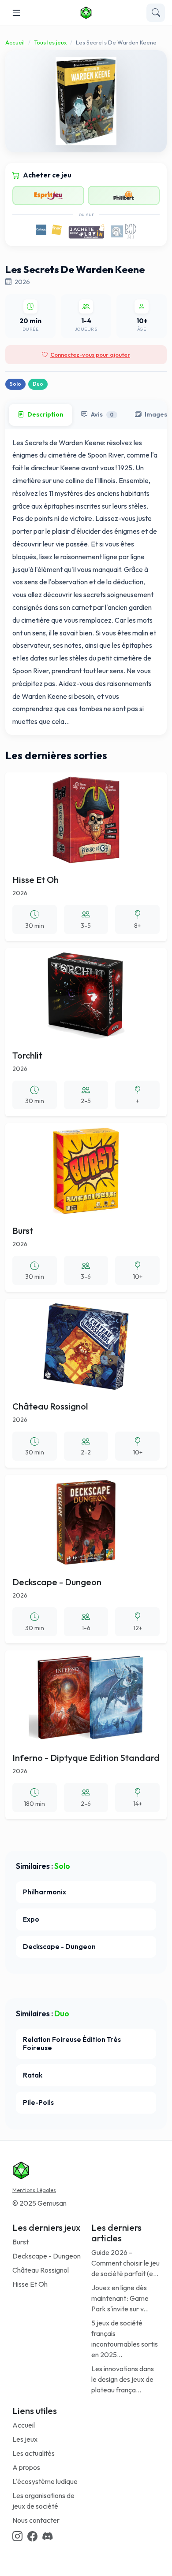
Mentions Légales (34, 2190)
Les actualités (34, 2453)
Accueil (15, 42)
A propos (26, 2467)
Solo (15, 384)
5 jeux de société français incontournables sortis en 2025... (125, 2339)
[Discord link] (47, 2537)
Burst (21, 2242)
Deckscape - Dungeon (47, 2256)
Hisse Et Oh (30, 2284)
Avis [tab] (102, 414)
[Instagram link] (17, 2537)
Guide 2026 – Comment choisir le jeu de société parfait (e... (125, 2263)
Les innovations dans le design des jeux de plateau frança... (123, 2379)
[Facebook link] (32, 2537)
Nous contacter (36, 2520)
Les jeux (25, 2439)
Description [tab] (45, 414)
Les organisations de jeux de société (43, 2501)
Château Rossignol (41, 2270)
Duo (38, 384)
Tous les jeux (50, 42)
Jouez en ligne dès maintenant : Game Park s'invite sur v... (120, 2298)
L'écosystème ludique (45, 2481)
